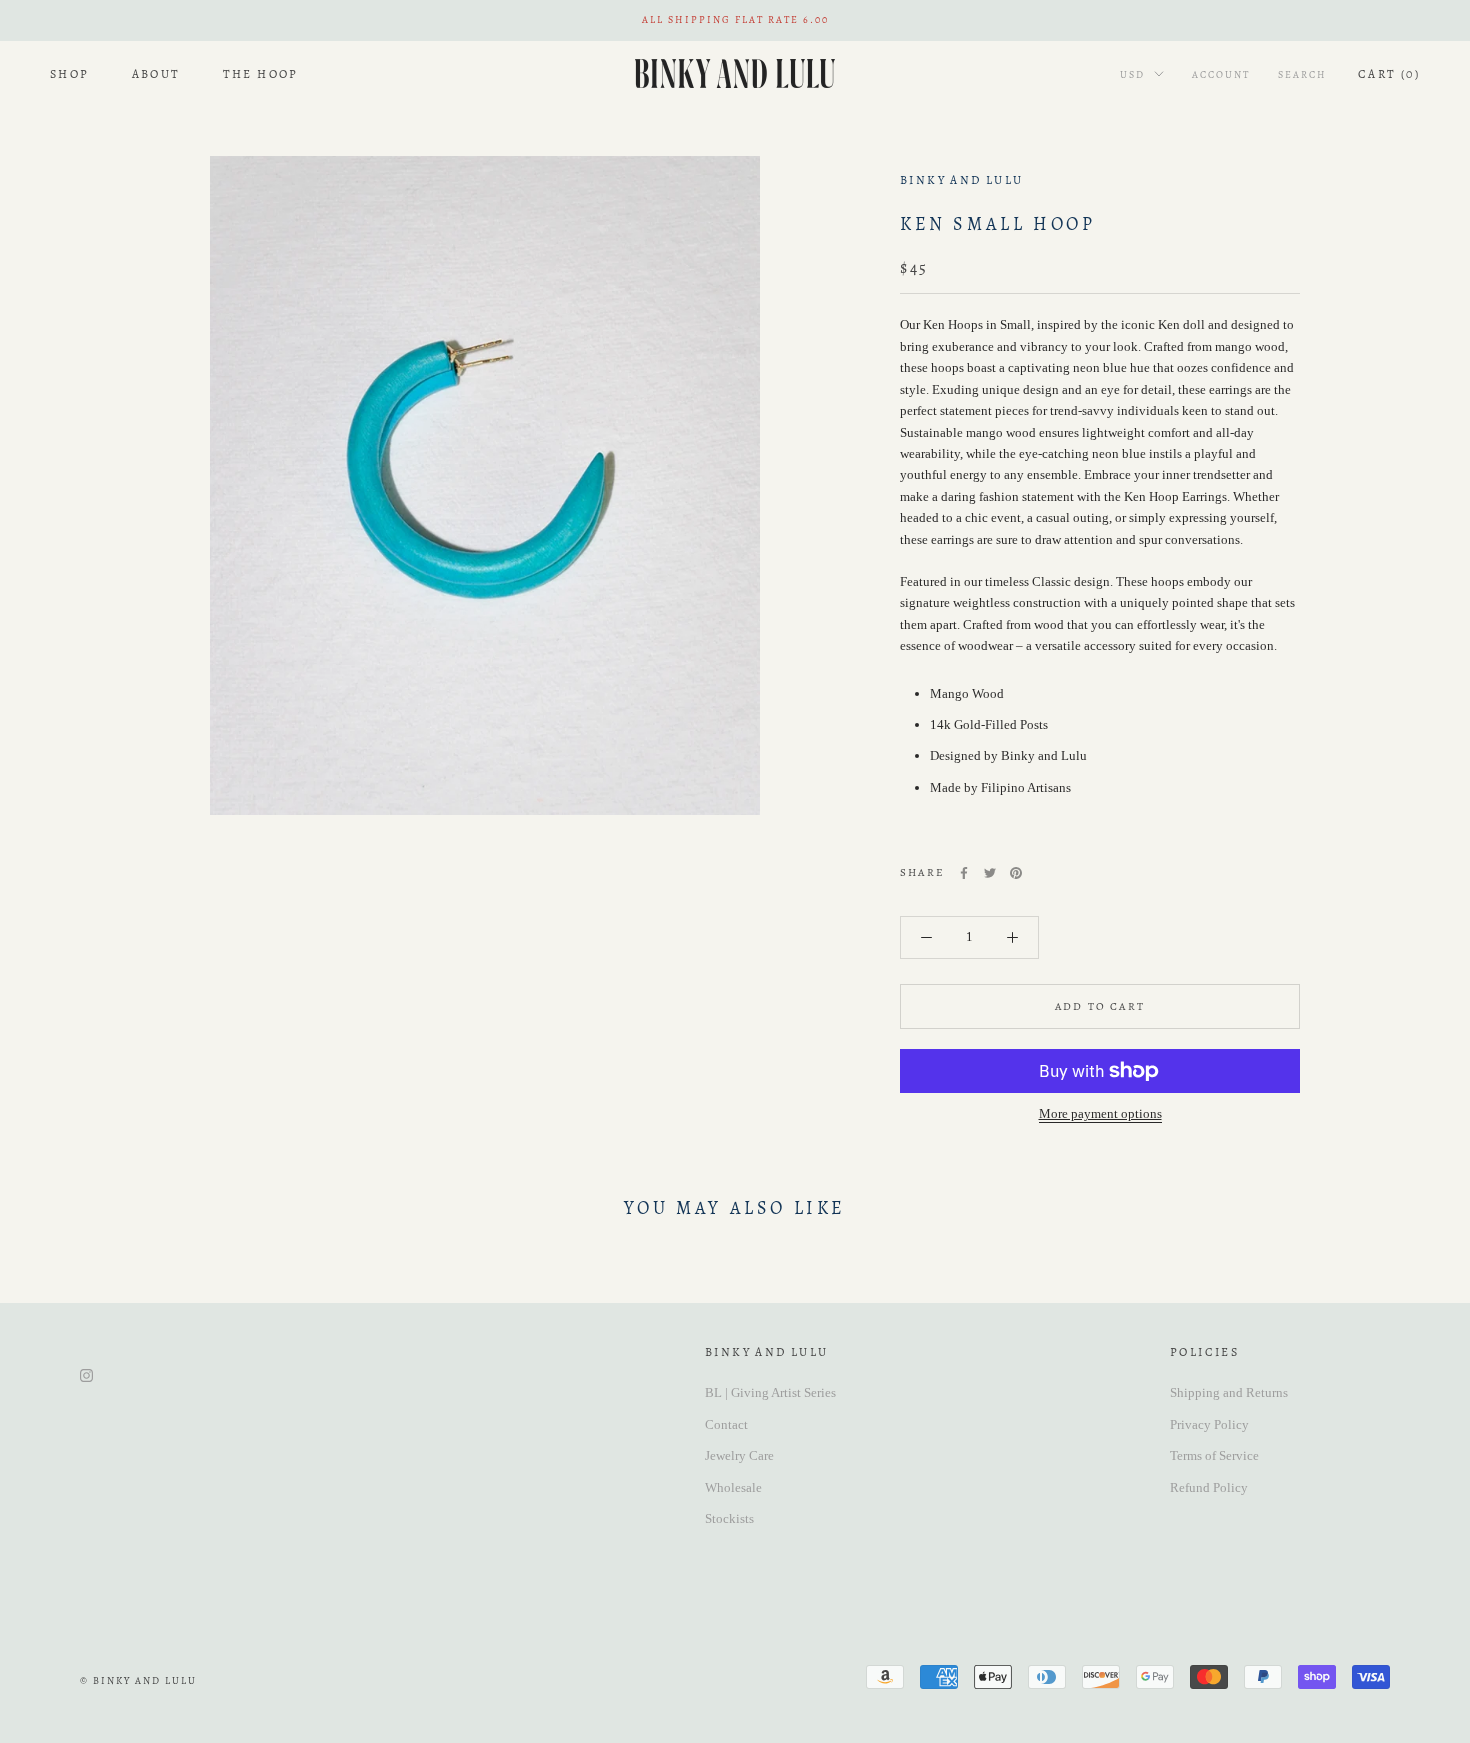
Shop (70, 73)
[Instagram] (86, 1373)
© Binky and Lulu (138, 1680)
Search (1302, 73)
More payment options (1100, 1113)
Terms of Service (1214, 1455)
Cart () (1389, 73)
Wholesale (733, 1487)
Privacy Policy (1209, 1424)
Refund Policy (1209, 1487)
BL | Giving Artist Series (770, 1392)
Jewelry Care (739, 1455)
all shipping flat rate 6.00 (735, 19)
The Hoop (261, 73)
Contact (726, 1424)
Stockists (729, 1518)
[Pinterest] (1016, 873)
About (156, 73)
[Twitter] (990, 873)
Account (1221, 73)
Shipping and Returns (1229, 1392)
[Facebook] (964, 873)
